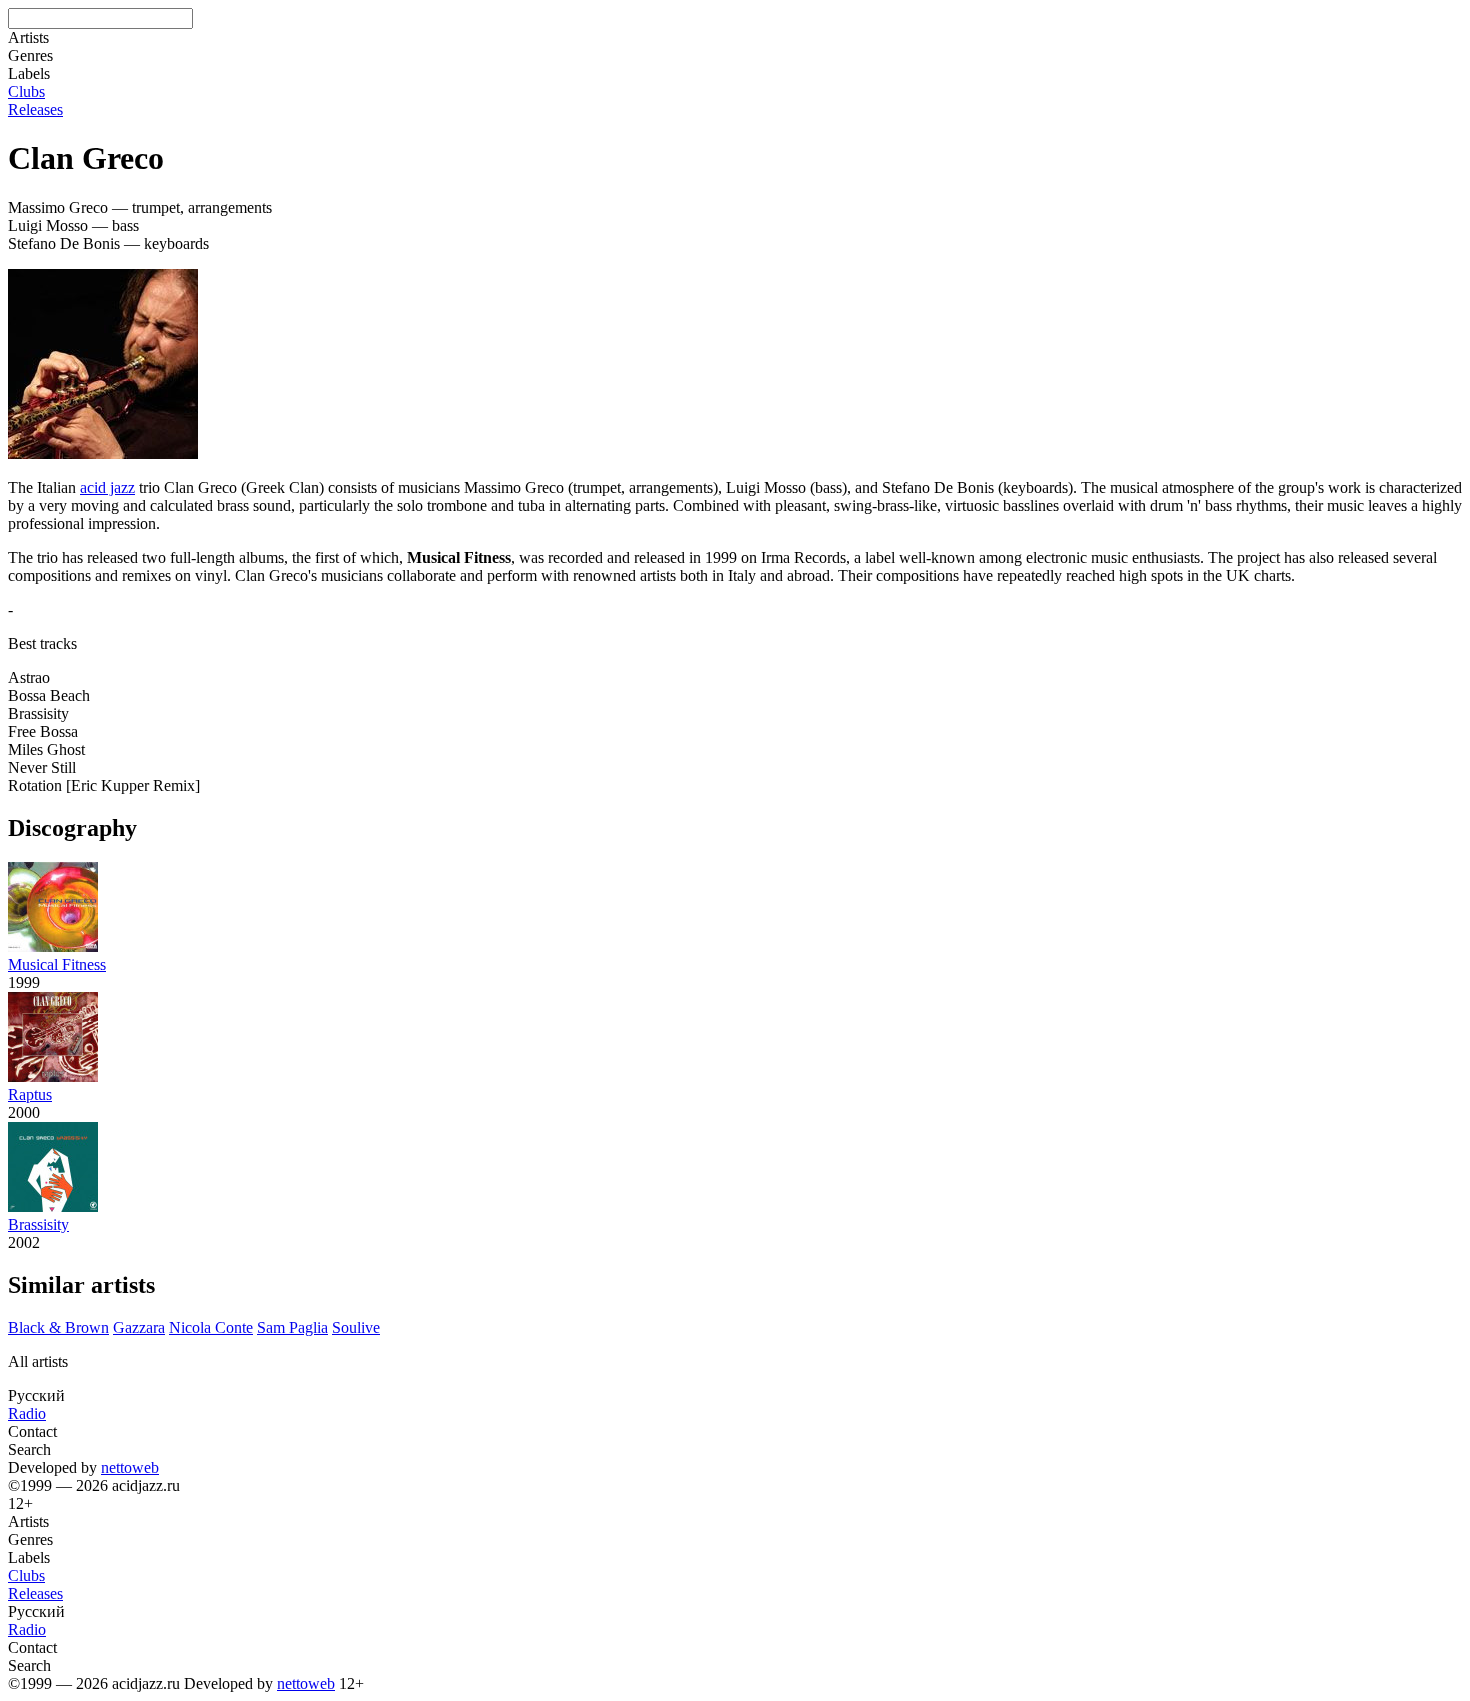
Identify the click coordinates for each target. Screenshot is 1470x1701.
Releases (35, 109)
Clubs (26, 91)
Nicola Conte (211, 1327)
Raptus (30, 1094)
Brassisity (38, 1224)
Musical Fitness (57, 964)
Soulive (356, 1327)
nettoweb (130, 1467)
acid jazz (107, 487)
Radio (27, 1413)
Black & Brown (58, 1327)
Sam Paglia (292, 1327)
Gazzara (139, 1327)
